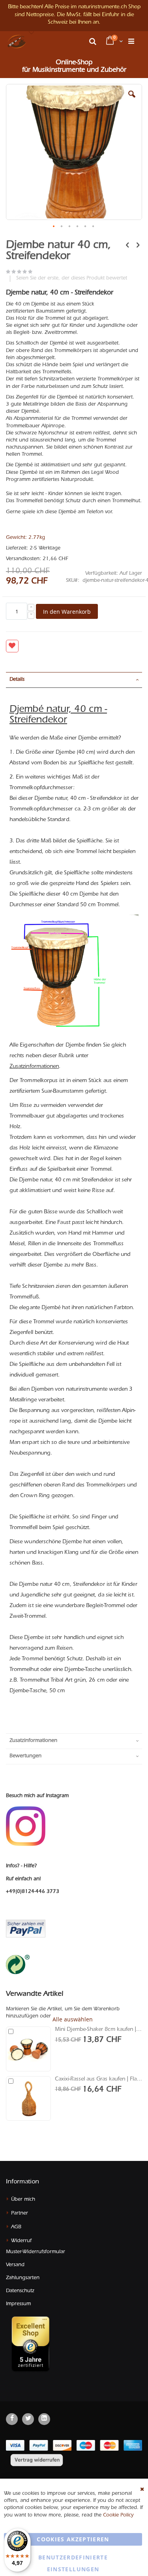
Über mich (23, 2200)
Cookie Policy (118, 2515)
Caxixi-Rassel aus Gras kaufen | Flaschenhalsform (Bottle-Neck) (98, 2080)
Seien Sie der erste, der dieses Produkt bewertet (72, 278)
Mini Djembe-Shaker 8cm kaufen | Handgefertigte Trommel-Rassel (98, 2030)
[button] (32, 33)
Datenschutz (20, 2291)
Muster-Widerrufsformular (36, 2252)
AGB (16, 2227)
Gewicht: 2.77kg (25, 538)
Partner (20, 2214)
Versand (15, 2265)
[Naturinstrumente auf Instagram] (26, 1826)
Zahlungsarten (23, 2278)
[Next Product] (138, 246)
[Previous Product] (127, 246)
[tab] (74, 680)
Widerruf (21, 2241)
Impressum (18, 2304)
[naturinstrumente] (17, 41)
